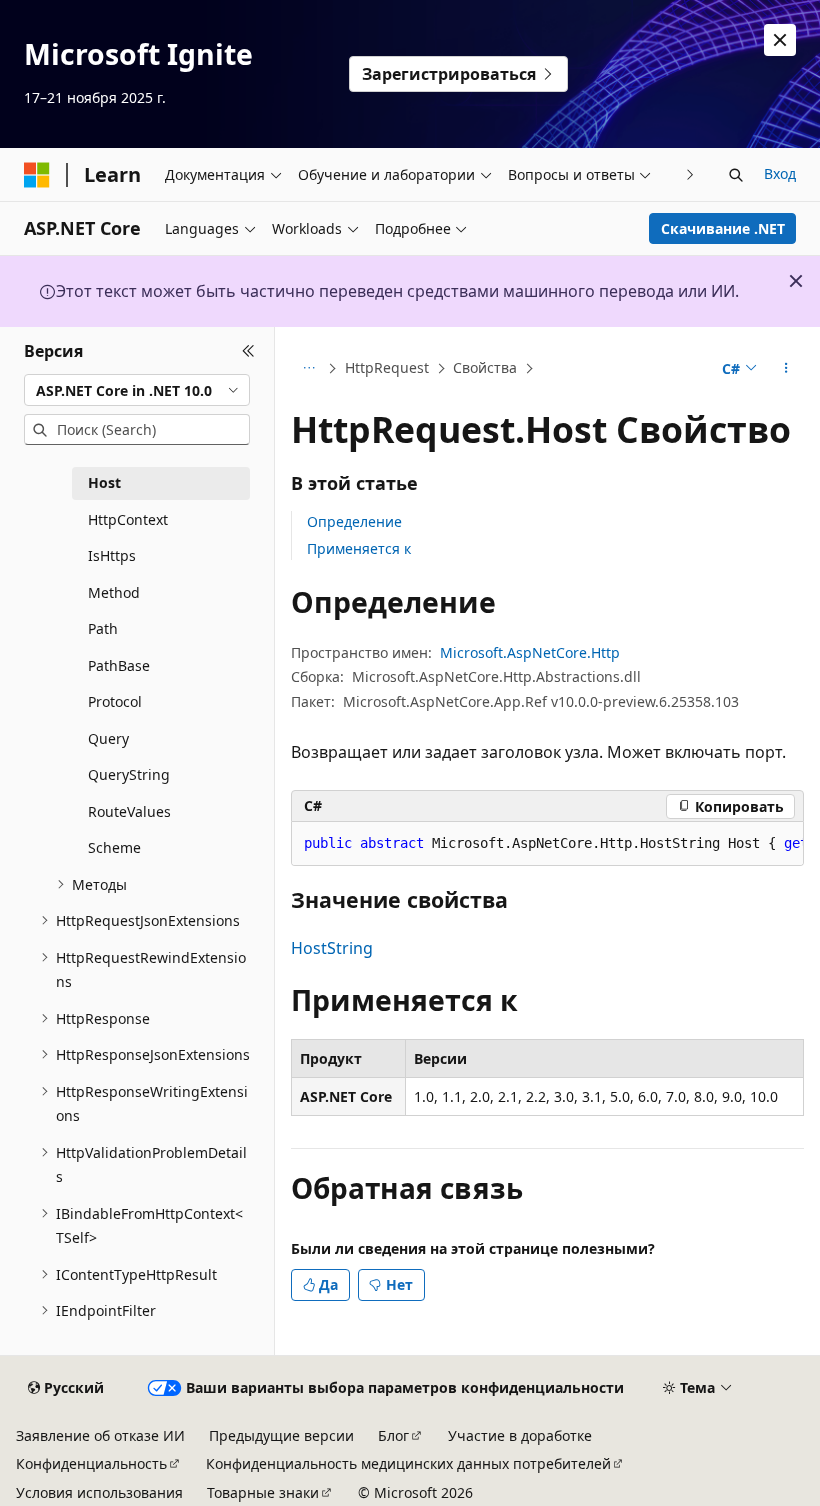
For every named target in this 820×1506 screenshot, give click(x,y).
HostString (332, 948)
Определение (354, 521)
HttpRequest (387, 367)
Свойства (485, 367)
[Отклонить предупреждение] (780, 40)
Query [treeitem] (108, 738)
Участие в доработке (520, 1435)
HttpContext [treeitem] (128, 519)
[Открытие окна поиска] (736, 175)
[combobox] (137, 390)
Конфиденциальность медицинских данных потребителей (408, 1463)
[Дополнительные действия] (786, 369)
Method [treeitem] (114, 592)
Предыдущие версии (281, 1435)
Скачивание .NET (723, 228)
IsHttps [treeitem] (112, 555)
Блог (393, 1435)
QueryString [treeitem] (129, 774)
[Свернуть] (248, 351)
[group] (547, 844)
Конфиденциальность (91, 1463)
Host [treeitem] (104, 482)
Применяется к (359, 548)
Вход (780, 173)
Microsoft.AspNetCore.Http (530, 652)
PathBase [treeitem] (119, 665)
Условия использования (99, 1492)
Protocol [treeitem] (115, 701)
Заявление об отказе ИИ (100, 1435)
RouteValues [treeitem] (129, 811)
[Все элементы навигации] (308, 369)
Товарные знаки (263, 1492)
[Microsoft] (37, 175)
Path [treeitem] (103, 628)
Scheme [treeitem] (114, 847)
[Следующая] (690, 174)
